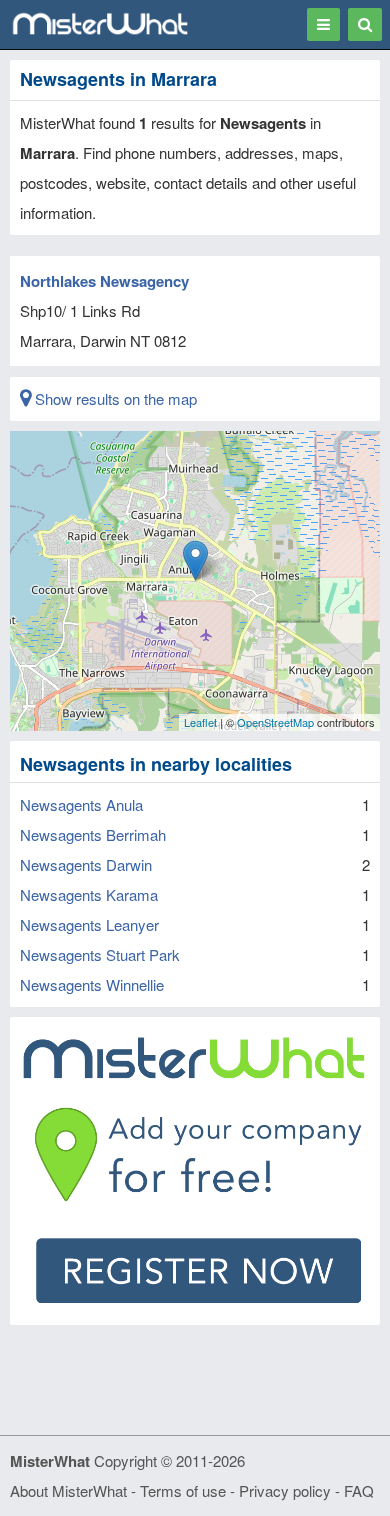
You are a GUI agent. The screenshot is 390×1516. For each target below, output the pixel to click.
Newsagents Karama (89, 894)
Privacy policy (285, 1490)
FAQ (359, 1490)
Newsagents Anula (81, 804)
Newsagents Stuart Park (100, 954)
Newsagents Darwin (86, 864)
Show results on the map (114, 398)
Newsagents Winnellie (92, 984)
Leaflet (200, 722)
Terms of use (183, 1490)
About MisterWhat (68, 1490)
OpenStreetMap (275, 722)
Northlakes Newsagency (104, 281)
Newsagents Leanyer (89, 924)
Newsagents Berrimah (93, 834)
